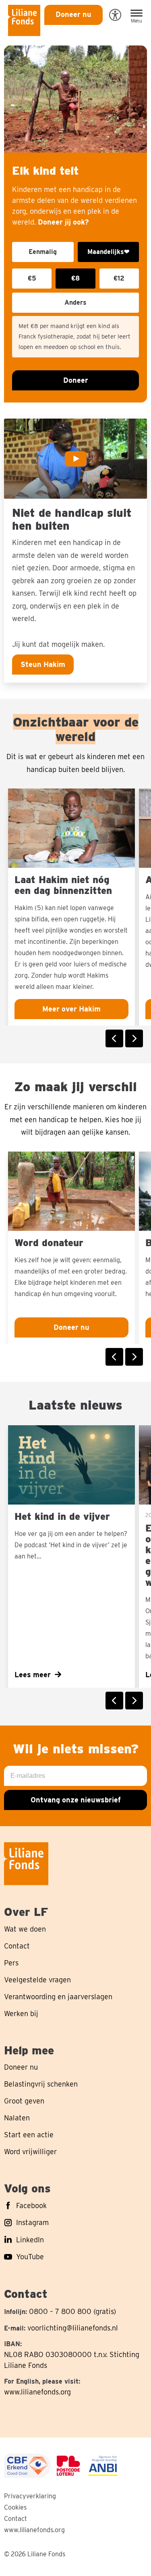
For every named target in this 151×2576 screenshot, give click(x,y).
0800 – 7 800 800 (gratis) (72, 2311)
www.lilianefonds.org (37, 2392)
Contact (16, 2519)
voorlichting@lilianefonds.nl (73, 2328)
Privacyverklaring (30, 2496)
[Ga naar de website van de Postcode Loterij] (68, 2466)
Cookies (15, 2507)
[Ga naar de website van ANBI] (103, 2466)
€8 (75, 278)
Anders (75, 302)
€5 (32, 278)
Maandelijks (108, 252)
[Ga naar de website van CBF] (27, 2466)
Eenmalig (43, 252)
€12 (119, 278)
